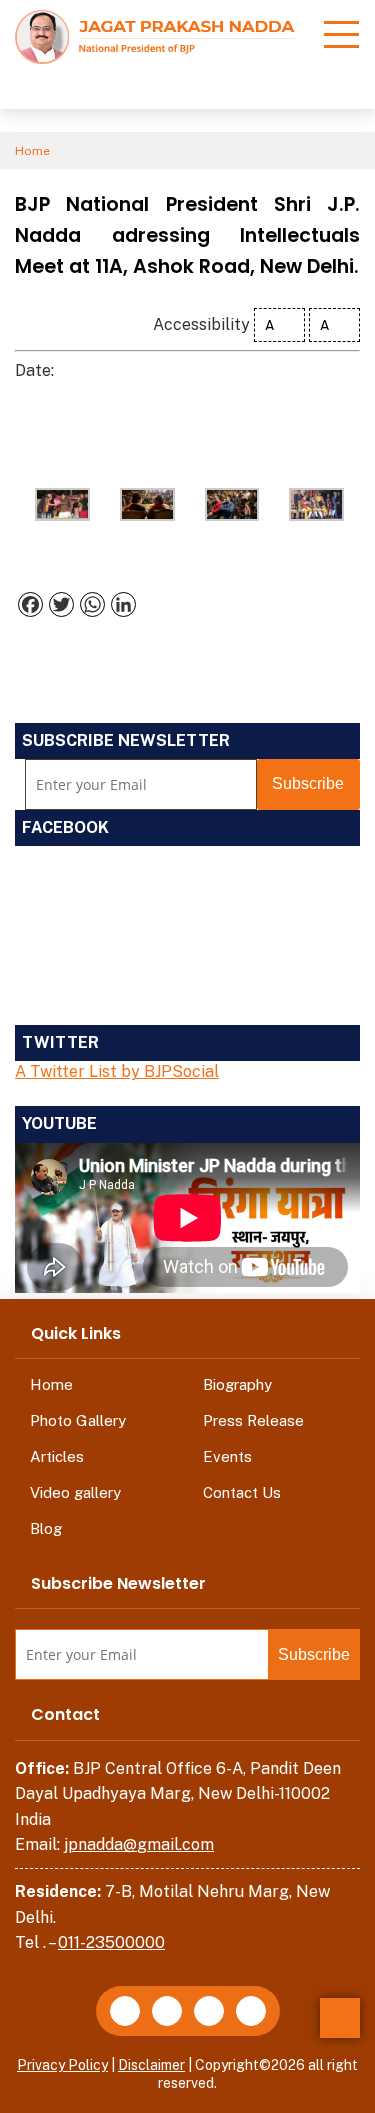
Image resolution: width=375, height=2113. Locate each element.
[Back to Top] (340, 2018)
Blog (46, 1528)
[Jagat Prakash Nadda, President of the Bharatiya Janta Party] (155, 35)
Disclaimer (151, 2065)
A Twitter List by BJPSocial (117, 1071)
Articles (57, 1456)
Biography (237, 1384)
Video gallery (75, 1492)
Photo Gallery (78, 1420)
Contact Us (242, 1492)
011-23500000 (111, 1942)
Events (227, 1456)
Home (32, 151)
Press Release (253, 1420)
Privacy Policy (62, 2065)
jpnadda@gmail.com (139, 1844)
